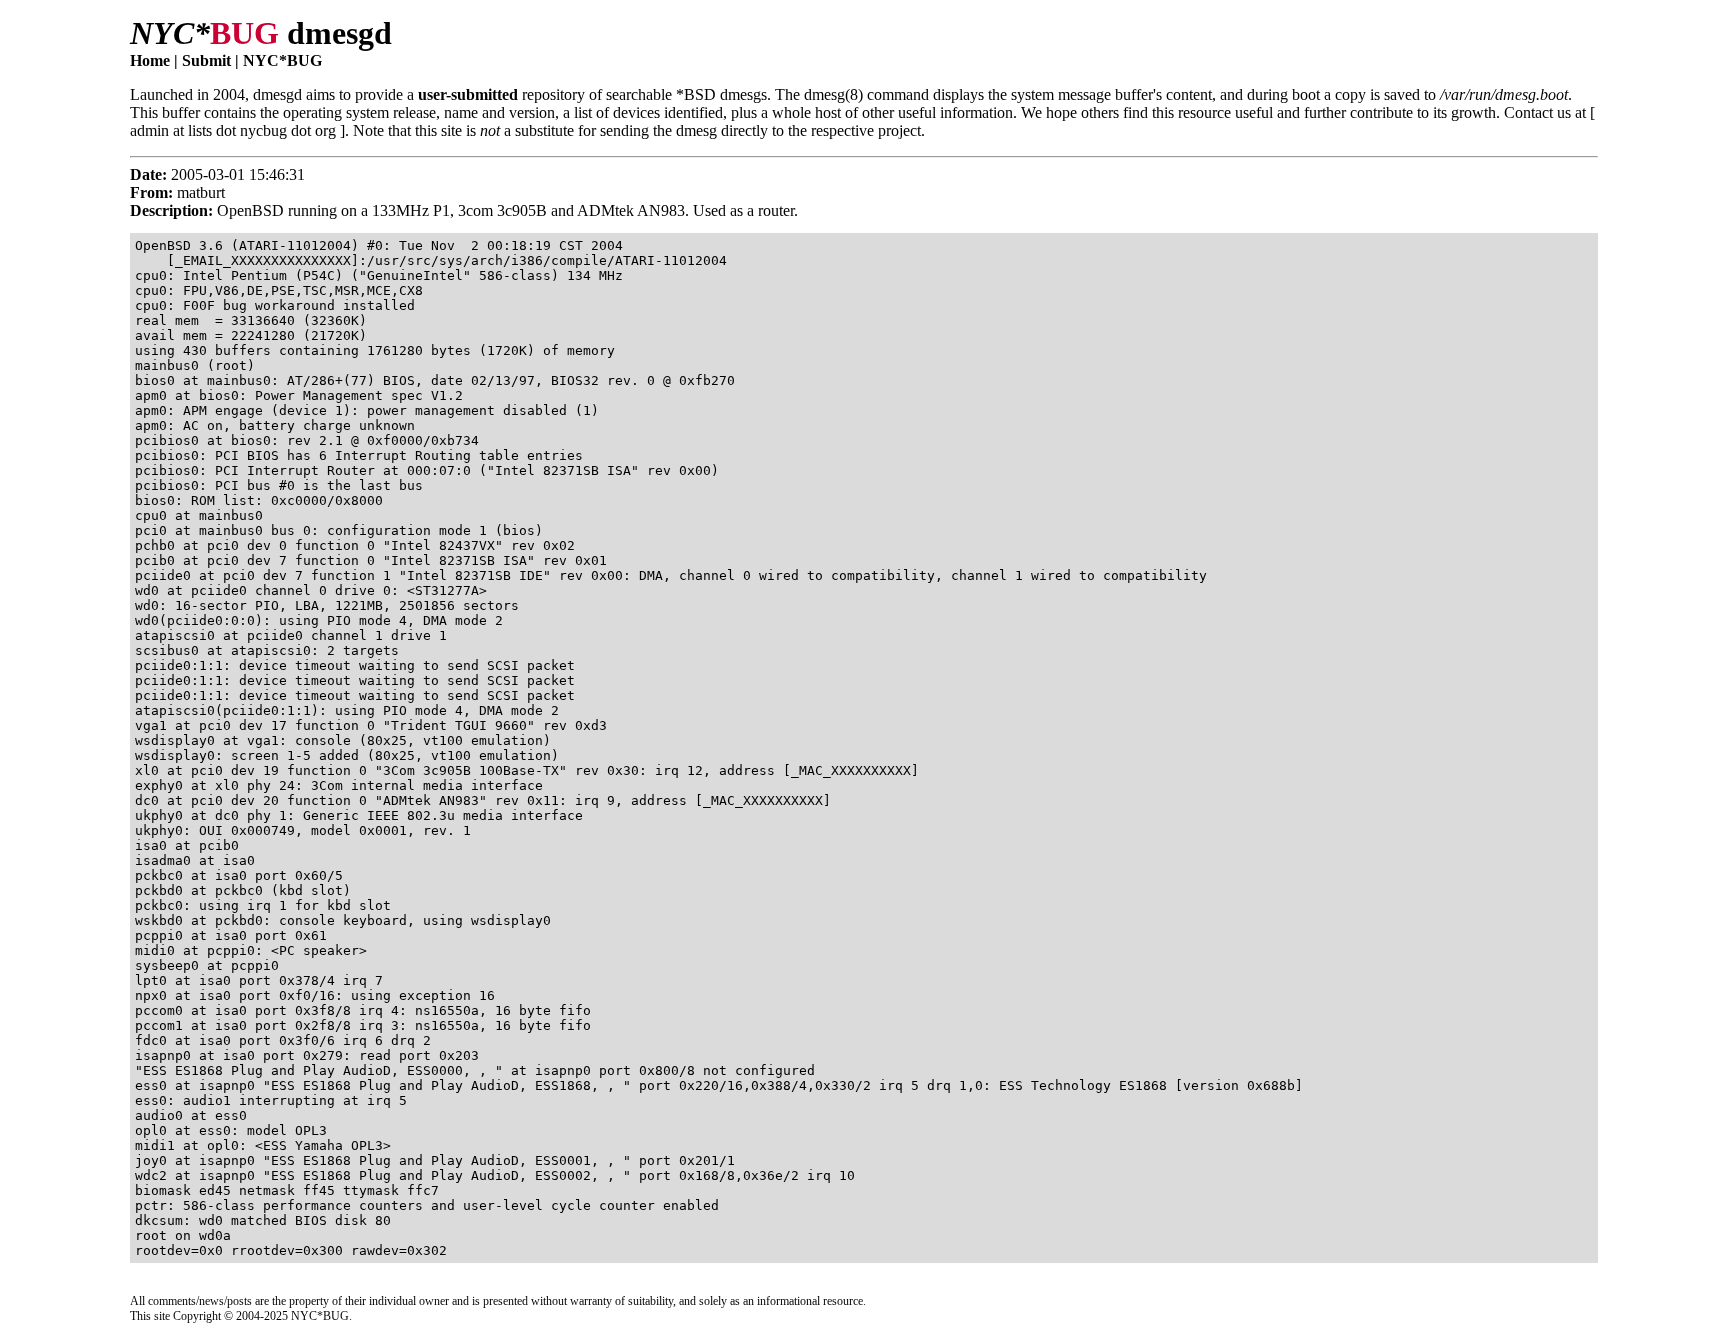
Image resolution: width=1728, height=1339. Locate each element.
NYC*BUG (282, 60)
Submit (206, 60)
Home (150, 60)
